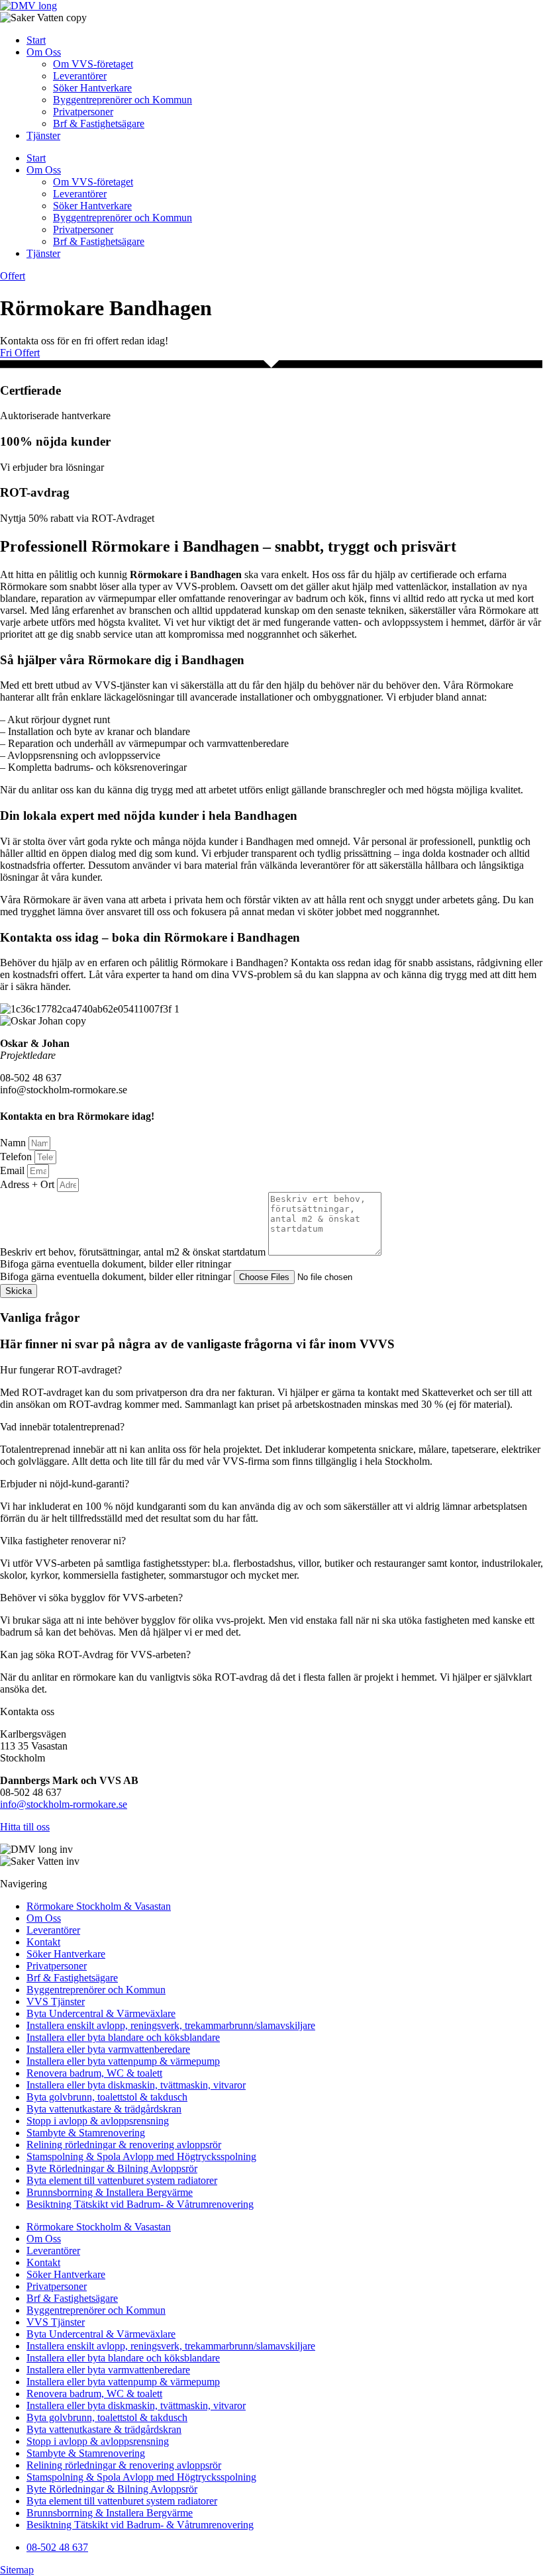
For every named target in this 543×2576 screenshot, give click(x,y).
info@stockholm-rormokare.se (64, 1804)
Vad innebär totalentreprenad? (62, 1427)
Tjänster (43, 135)
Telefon (17, 1157)
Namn (14, 1143)
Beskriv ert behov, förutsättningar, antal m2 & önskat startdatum (134, 1252)
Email (14, 1170)
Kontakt (43, 1942)
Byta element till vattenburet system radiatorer (122, 2180)
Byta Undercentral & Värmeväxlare (101, 2013)
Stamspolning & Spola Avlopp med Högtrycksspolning (141, 2156)
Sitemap (17, 2570)
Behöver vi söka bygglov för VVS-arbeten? (91, 1598)
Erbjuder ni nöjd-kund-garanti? (65, 1484)
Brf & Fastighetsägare (99, 124)
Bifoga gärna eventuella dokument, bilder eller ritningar (117, 1276)
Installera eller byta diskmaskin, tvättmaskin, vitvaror (136, 2085)
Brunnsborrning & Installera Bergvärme (110, 2192)
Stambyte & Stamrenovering (86, 2133)
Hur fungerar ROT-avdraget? (61, 1370)
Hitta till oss (25, 1827)
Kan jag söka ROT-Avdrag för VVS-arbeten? (95, 1655)
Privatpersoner (83, 112)
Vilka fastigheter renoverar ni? (63, 1541)
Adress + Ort (28, 1184)
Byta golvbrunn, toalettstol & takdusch (107, 2097)
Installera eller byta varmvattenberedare (108, 2049)
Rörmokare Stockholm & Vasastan (99, 1906)
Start (36, 40)
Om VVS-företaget (93, 64)
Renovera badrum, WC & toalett (94, 2073)
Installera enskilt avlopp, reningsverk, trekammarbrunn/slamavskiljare (171, 2025)
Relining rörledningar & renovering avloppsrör (124, 2145)
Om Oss (44, 52)
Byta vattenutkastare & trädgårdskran (104, 2109)
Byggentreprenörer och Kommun (123, 100)
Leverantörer (80, 76)
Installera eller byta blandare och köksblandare (123, 2037)
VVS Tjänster (56, 2002)
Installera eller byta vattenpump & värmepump (123, 2061)
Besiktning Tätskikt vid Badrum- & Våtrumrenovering (140, 2204)
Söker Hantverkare (92, 88)
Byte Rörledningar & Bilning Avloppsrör (112, 2168)
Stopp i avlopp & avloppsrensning (98, 2121)
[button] (271, 1370)
